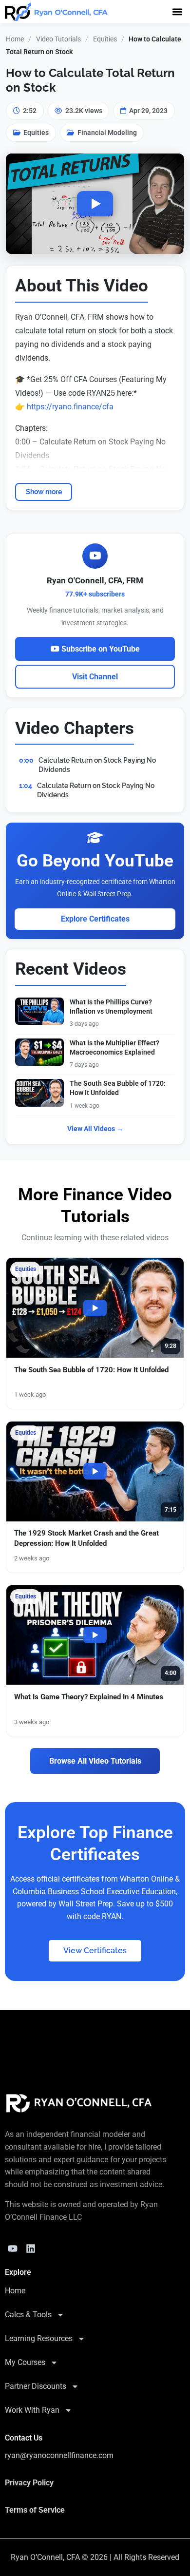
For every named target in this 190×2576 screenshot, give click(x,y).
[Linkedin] (31, 2249)
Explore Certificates (95, 919)
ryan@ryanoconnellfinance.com (59, 2455)
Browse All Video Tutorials (95, 1761)
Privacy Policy (29, 2483)
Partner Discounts (36, 2386)
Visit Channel (95, 677)
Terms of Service (35, 2510)
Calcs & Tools (28, 2315)
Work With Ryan (32, 2410)
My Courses (25, 2362)
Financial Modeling (107, 133)
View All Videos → (95, 1129)
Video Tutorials (58, 39)
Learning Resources (39, 2338)
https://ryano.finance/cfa (70, 407)
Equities (105, 39)
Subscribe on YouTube (100, 649)
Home (15, 39)
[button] (177, 11)
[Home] (79, 2103)
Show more (44, 491)
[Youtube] (13, 2249)
